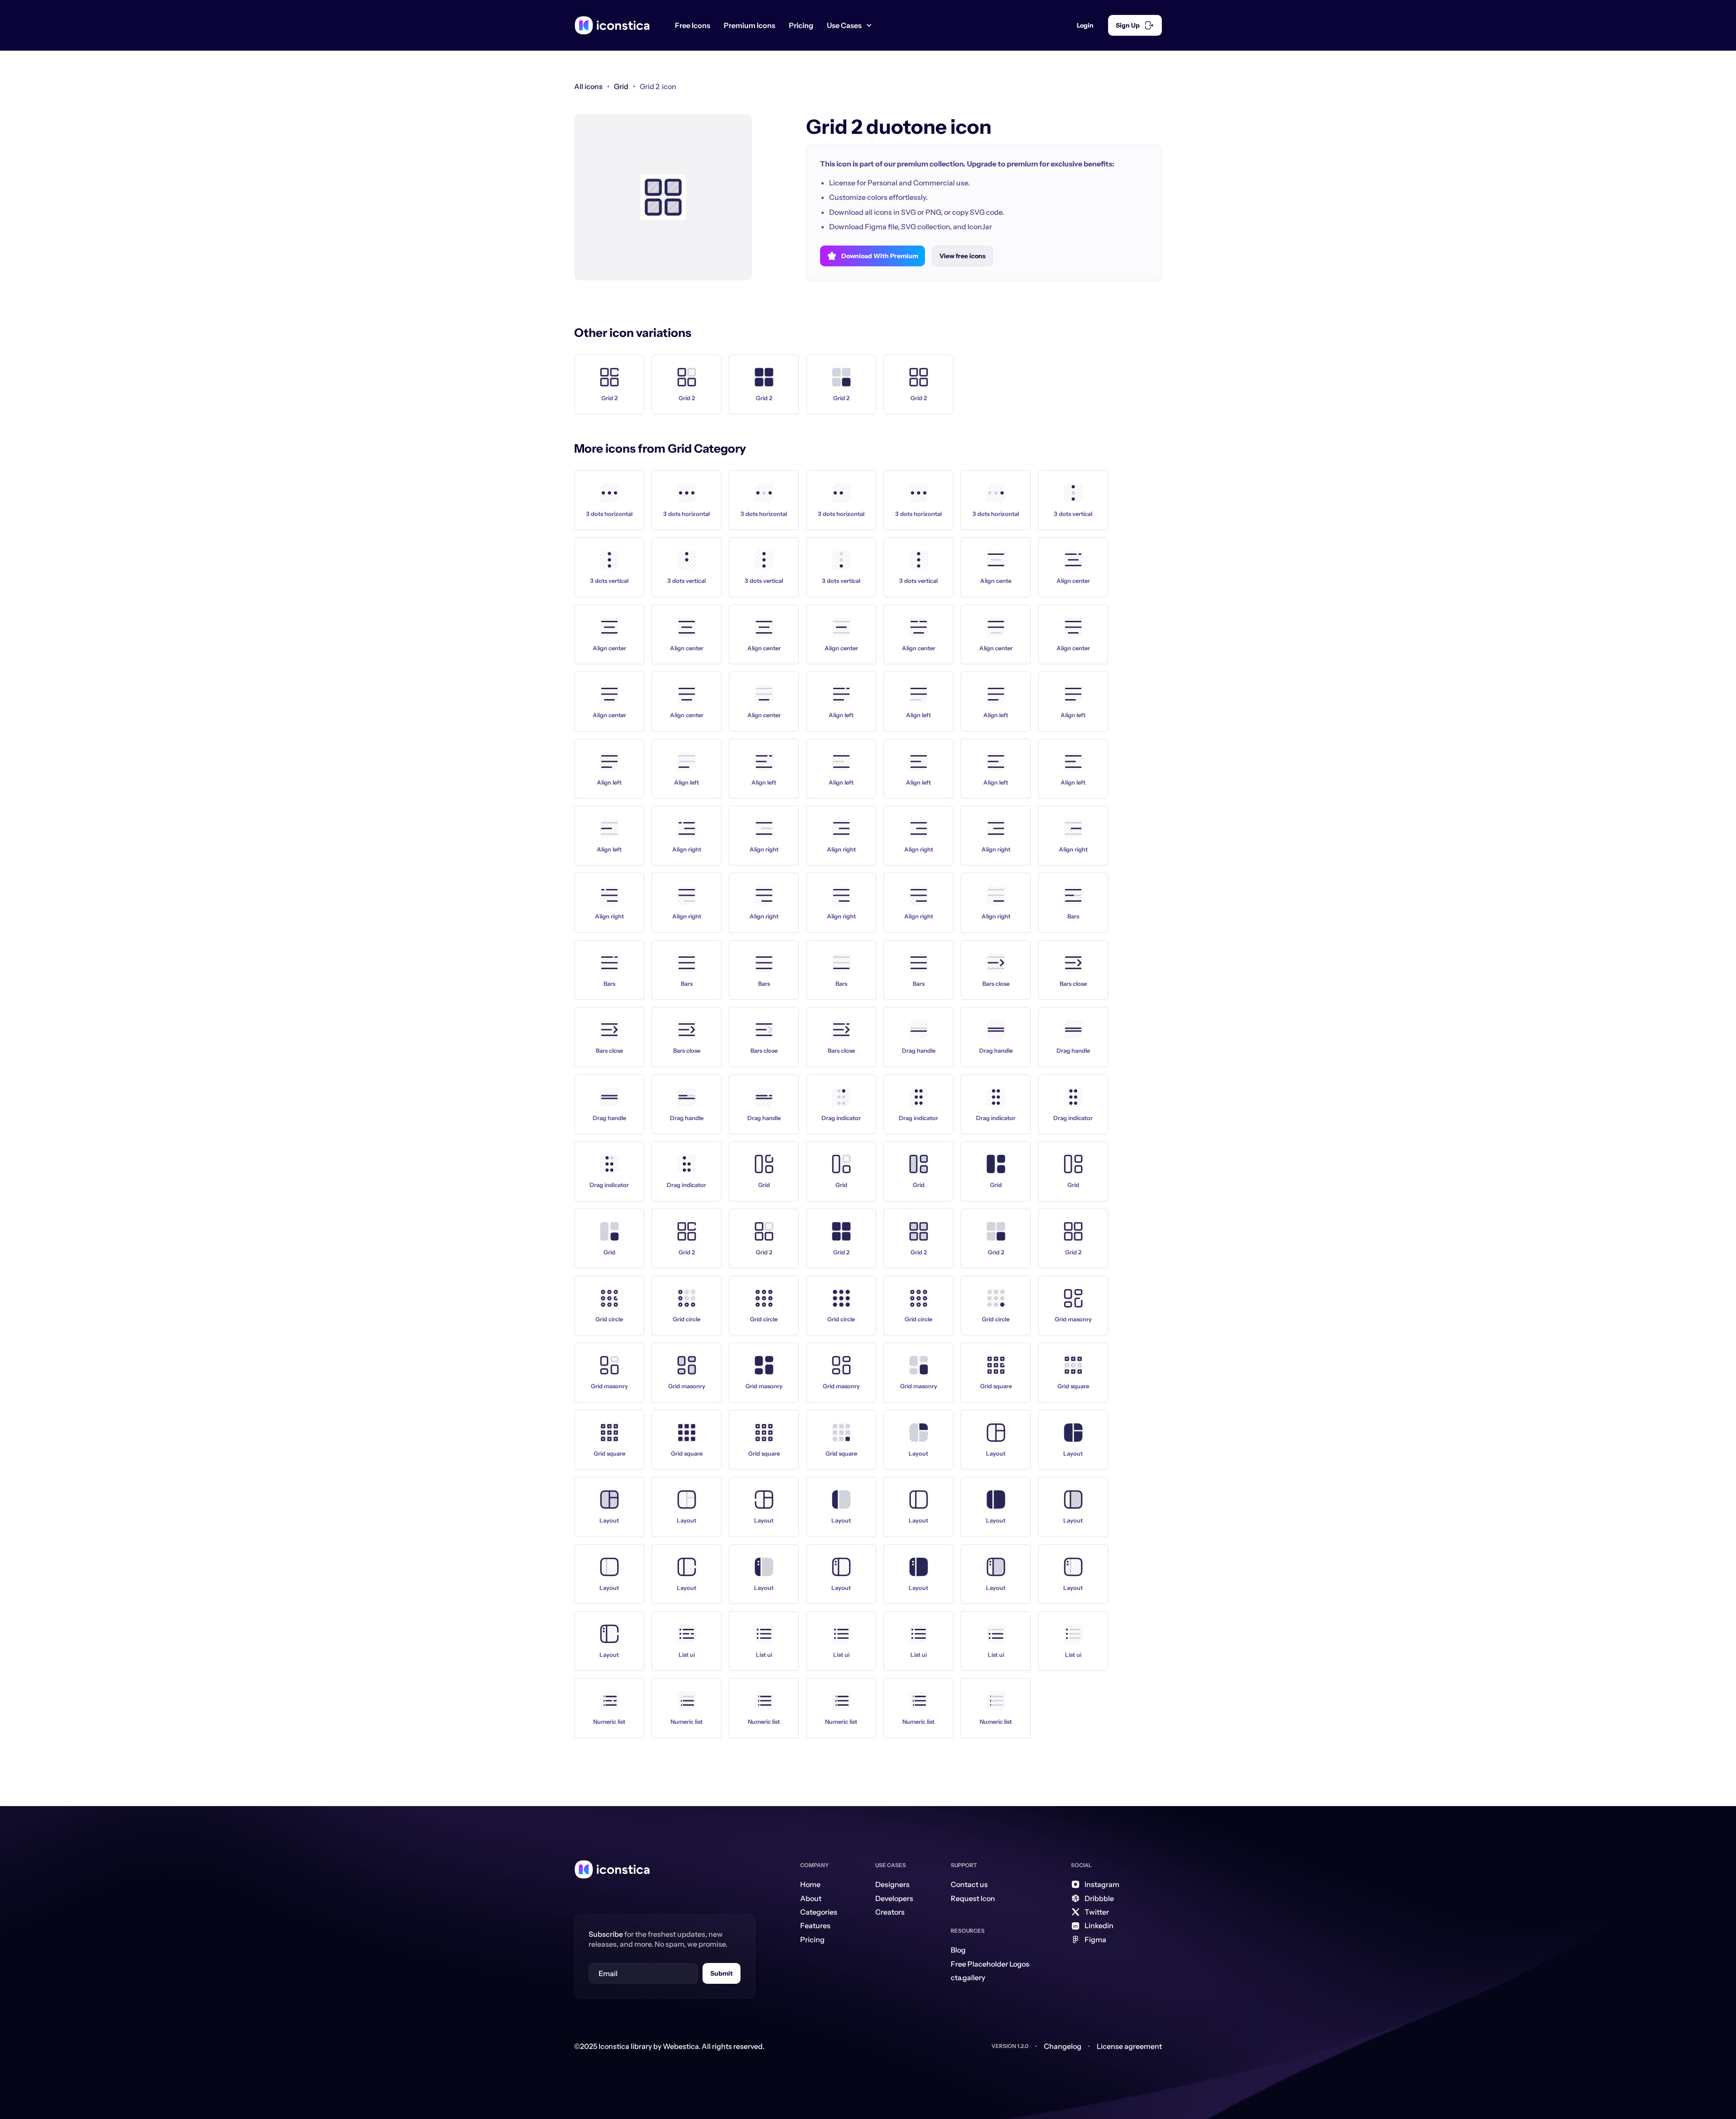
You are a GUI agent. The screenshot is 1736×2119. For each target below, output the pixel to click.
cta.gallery (968, 1977)
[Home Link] (612, 1869)
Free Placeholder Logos (990, 1964)
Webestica (681, 2046)
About (811, 1898)
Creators (890, 1912)
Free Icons (693, 25)
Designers (892, 1884)
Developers (894, 1898)
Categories (819, 1912)
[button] (853, 25)
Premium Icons (750, 25)
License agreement (1129, 2046)
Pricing (801, 25)
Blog (958, 1950)
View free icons (962, 256)
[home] (612, 25)
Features (815, 1925)
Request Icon (973, 1898)
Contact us (969, 1884)
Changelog (1063, 2046)
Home (810, 1884)
